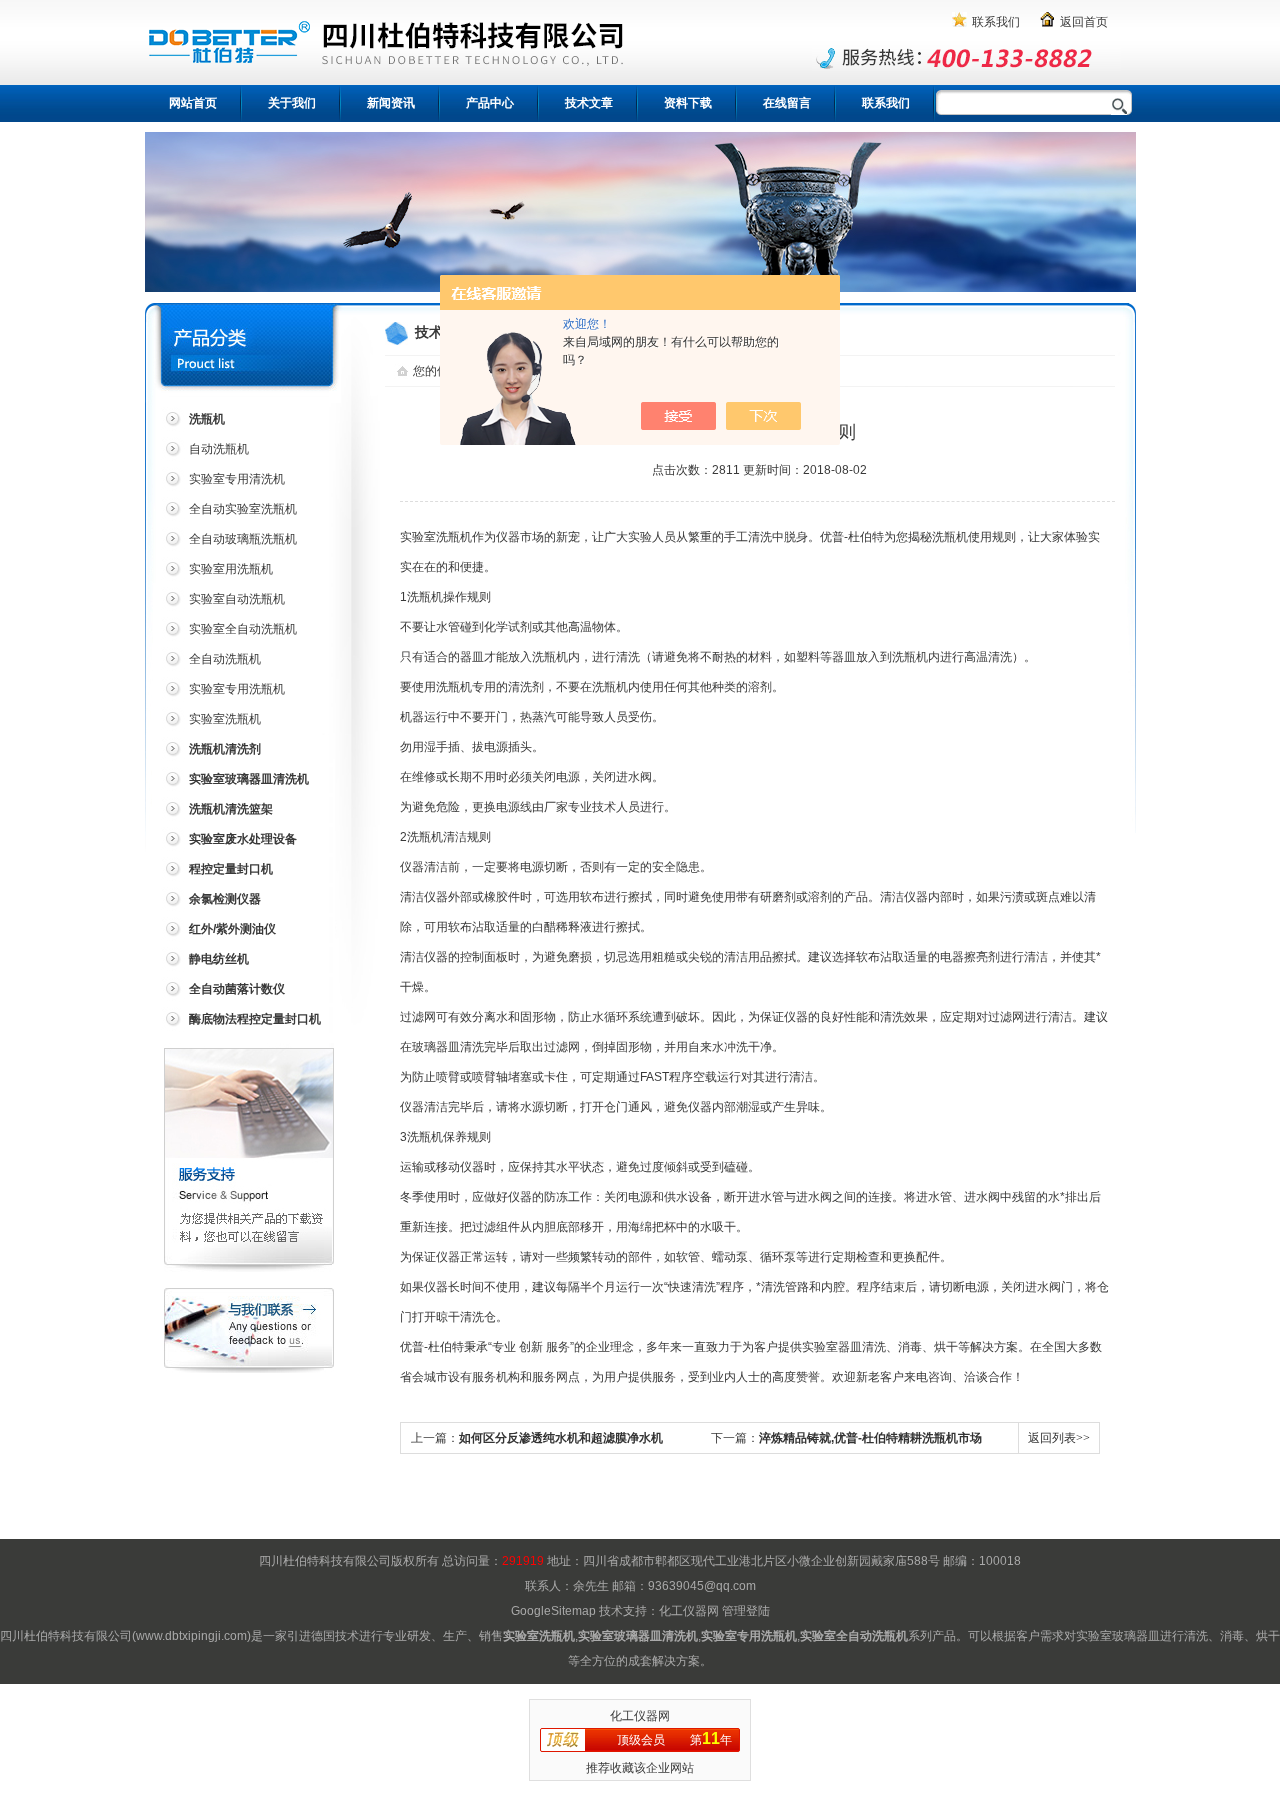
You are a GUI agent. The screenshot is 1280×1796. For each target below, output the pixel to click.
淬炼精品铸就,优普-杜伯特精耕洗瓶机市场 (870, 1438)
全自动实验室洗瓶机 (243, 509)
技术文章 (589, 103)
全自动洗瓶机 (225, 659)
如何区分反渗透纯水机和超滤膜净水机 (561, 1438)
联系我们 (996, 22)
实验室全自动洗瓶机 (243, 629)
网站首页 (193, 103)
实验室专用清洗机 (237, 479)
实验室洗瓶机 (225, 719)
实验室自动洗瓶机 (237, 599)
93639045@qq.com (702, 1586)
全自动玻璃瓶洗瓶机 (243, 539)
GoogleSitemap (553, 1611)
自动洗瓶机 (219, 449)
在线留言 (787, 103)
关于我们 (292, 103)
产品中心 (490, 103)
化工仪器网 (689, 1611)
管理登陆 (746, 1611)
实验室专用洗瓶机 (237, 689)
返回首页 (1084, 22)
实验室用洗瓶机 (231, 569)
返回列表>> (1059, 1438)
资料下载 (688, 103)
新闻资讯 (391, 103)
